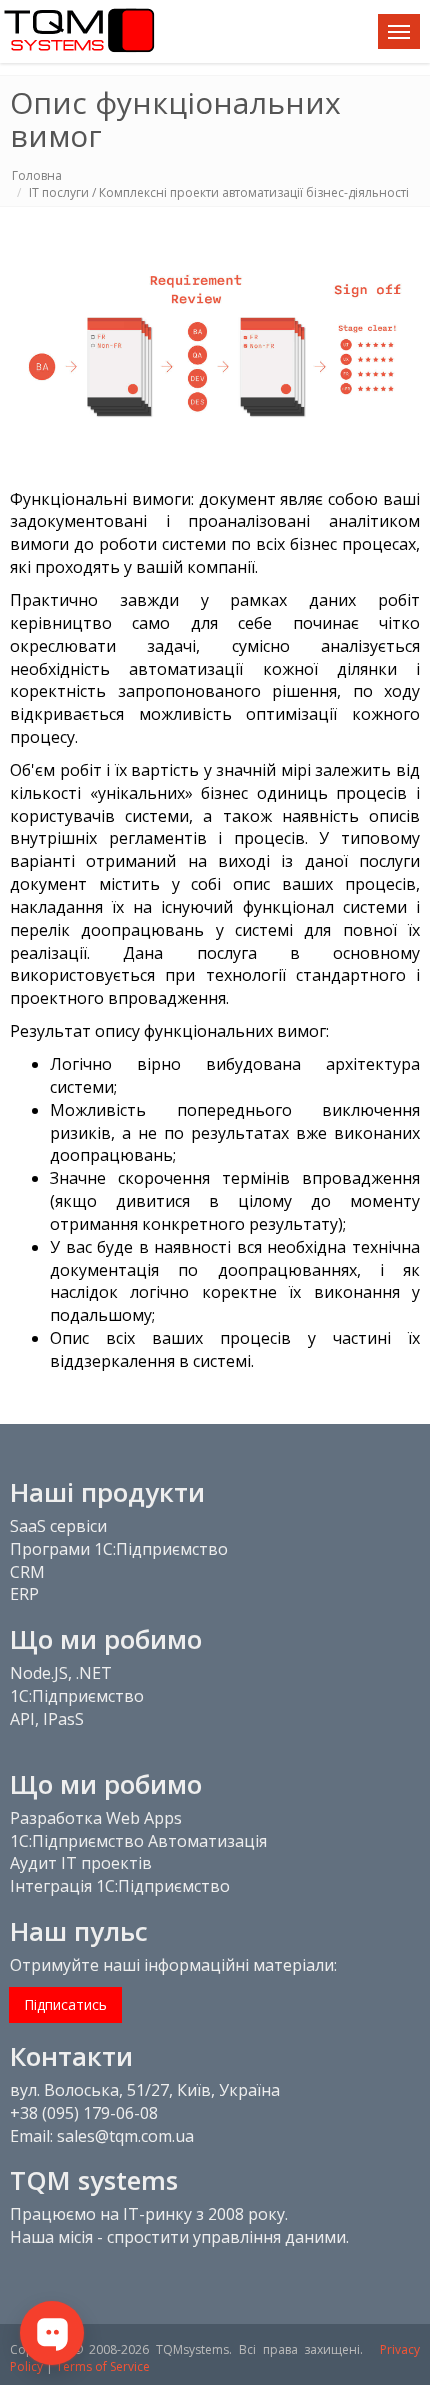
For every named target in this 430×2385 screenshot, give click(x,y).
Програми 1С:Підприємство (119, 1549)
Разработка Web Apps (96, 1818)
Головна (37, 175)
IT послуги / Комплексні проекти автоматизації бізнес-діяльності (219, 192)
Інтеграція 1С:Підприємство (120, 1886)
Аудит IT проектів (81, 1863)
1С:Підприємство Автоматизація (138, 1841)
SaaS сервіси (58, 1526)
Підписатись (65, 2004)
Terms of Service (103, 2366)
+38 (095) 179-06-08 (84, 2113)
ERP (24, 1594)
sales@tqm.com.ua (125, 2136)
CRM (27, 1572)
